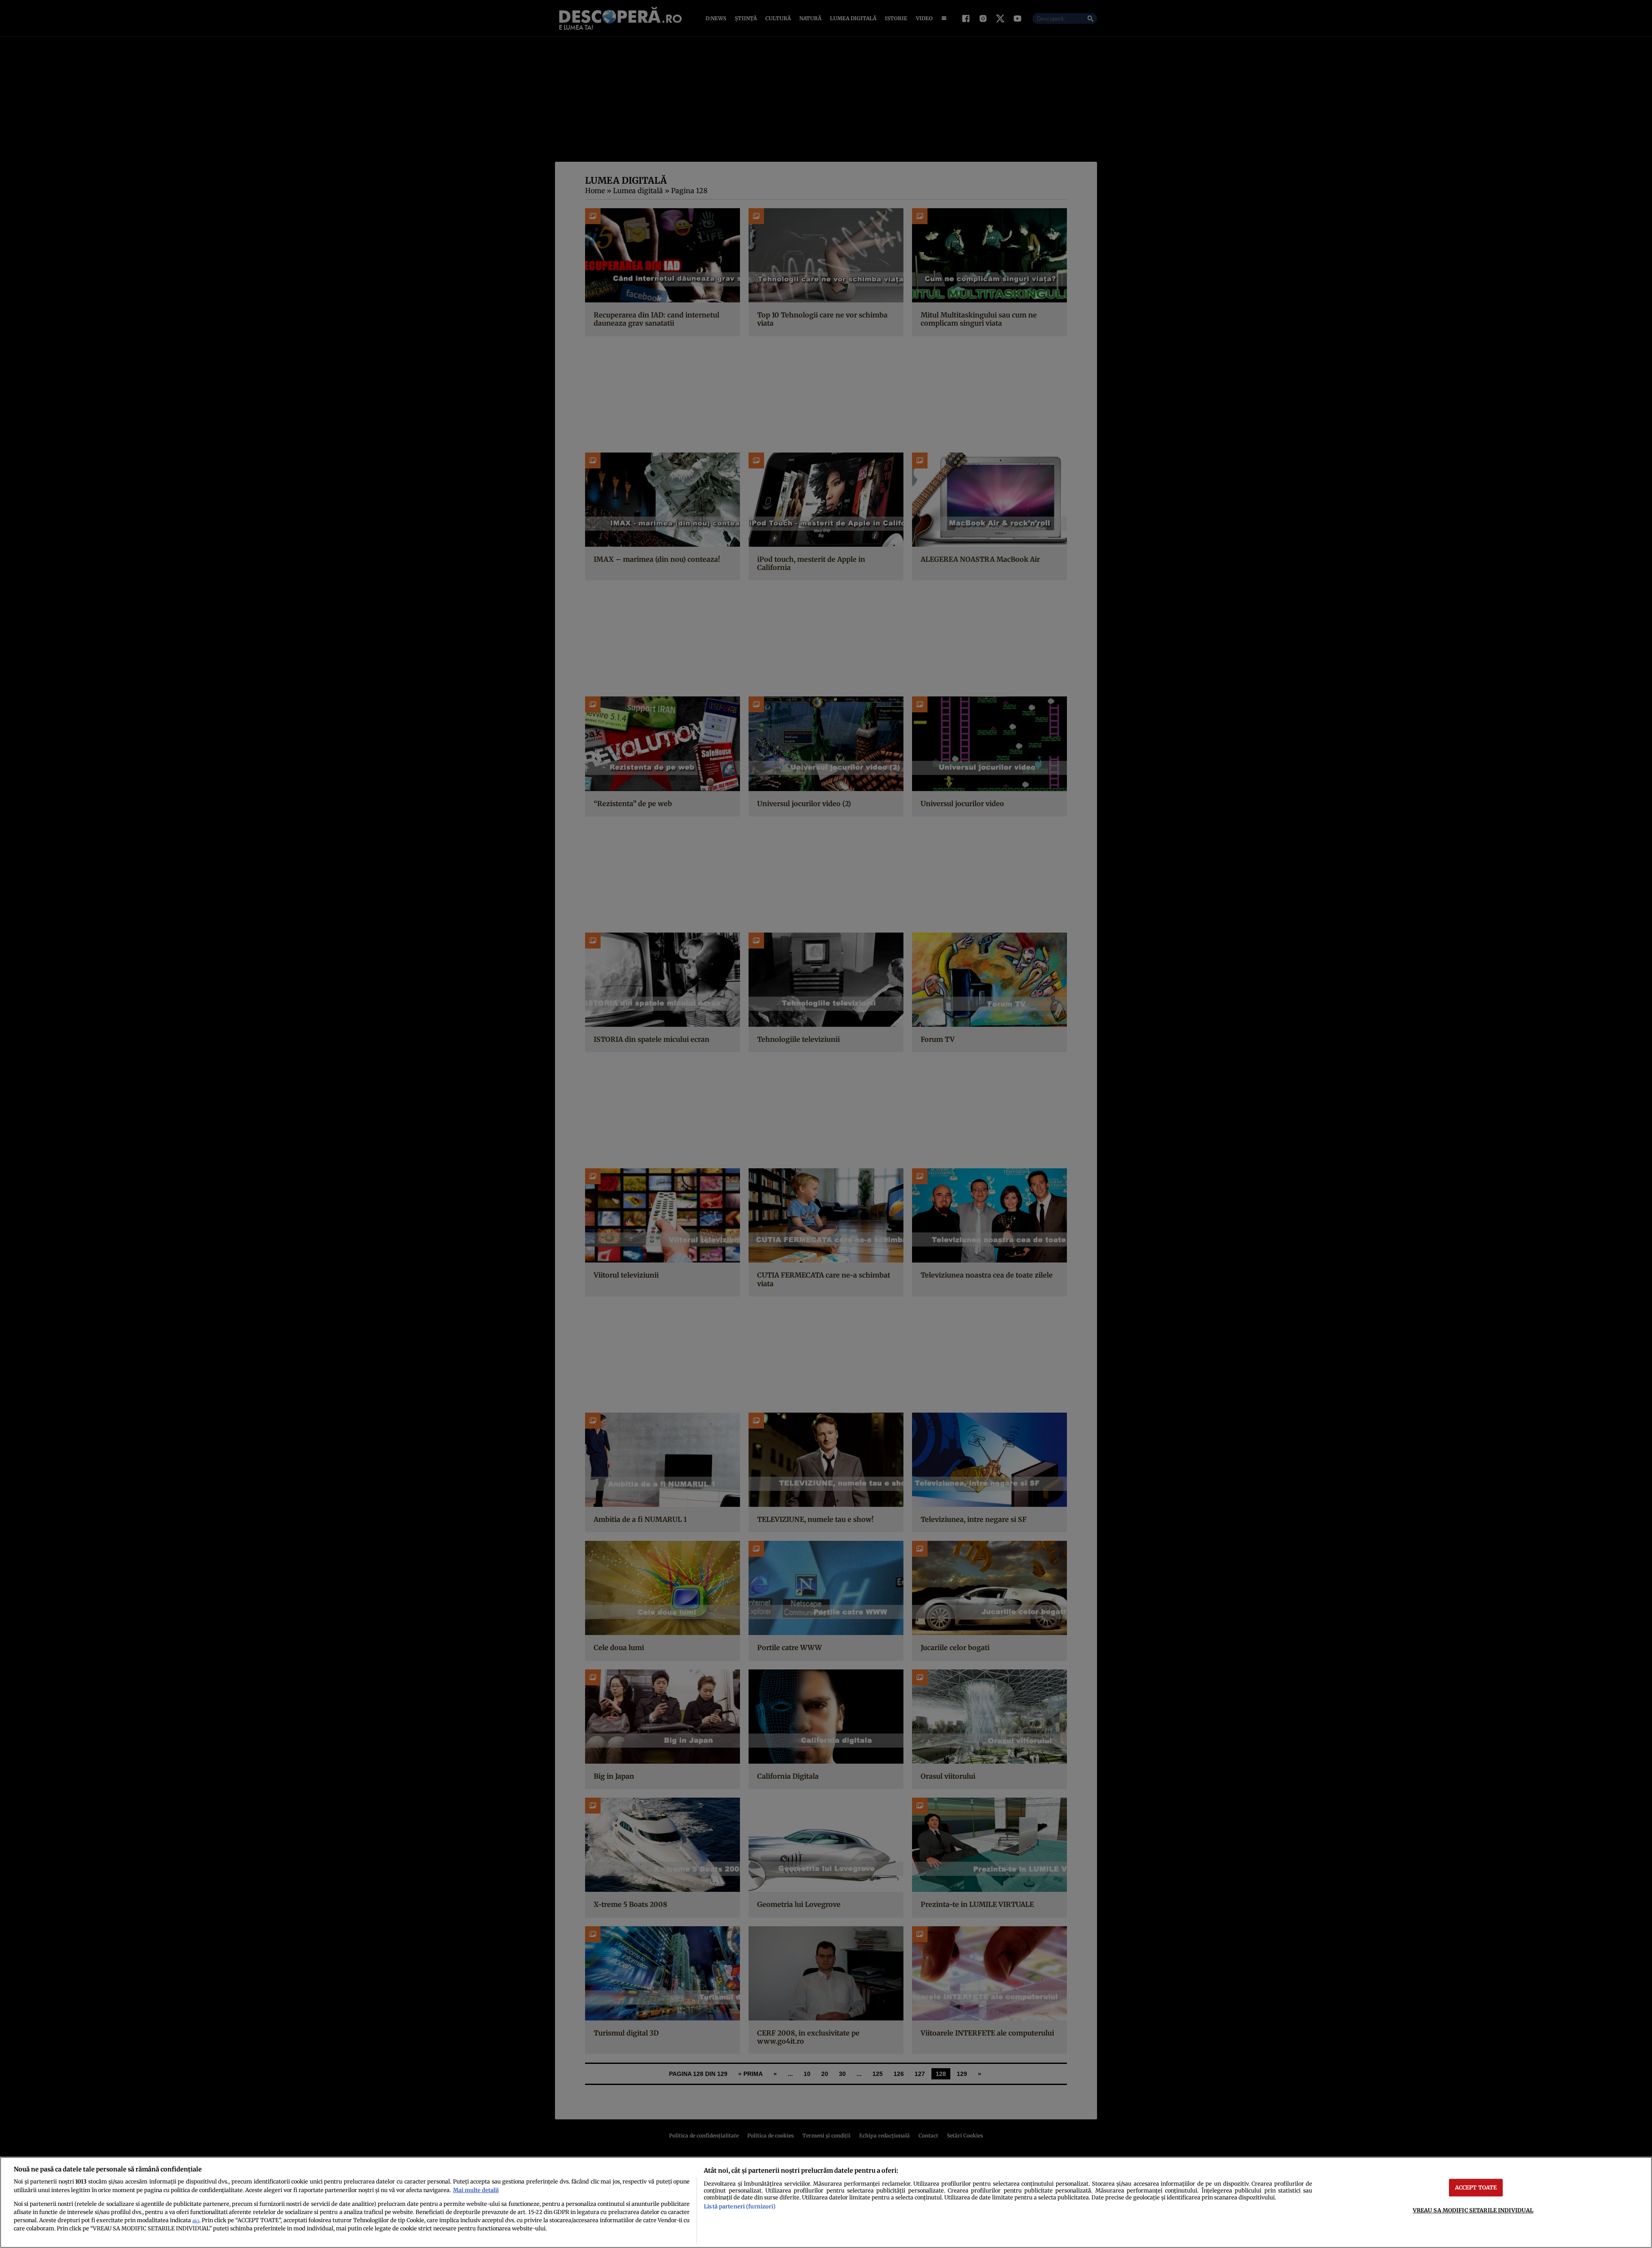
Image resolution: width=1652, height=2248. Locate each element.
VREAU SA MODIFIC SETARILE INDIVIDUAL (1473, 2210)
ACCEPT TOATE (1476, 2187)
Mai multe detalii (476, 2190)
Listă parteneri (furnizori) (740, 2206)
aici (196, 2221)
